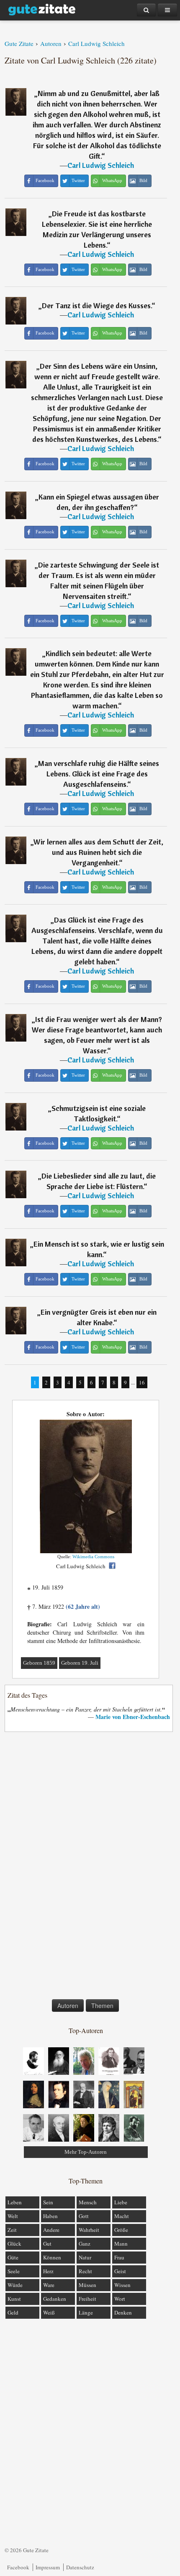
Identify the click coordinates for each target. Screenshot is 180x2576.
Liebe (121, 2202)
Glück (14, 2244)
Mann (121, 2244)
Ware (49, 2285)
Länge (86, 2312)
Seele (14, 2271)
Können (52, 2257)
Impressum (48, 2567)
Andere (51, 2230)
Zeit (12, 2230)
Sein (48, 2202)
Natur (85, 2257)
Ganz (85, 2244)
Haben (50, 2216)
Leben (15, 2202)
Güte (13, 2257)
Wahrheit (89, 2230)
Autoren (68, 2006)
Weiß (49, 2312)
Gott (84, 2216)
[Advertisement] (86, 1867)
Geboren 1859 (39, 1663)
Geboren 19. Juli (80, 1663)
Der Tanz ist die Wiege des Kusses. (97, 306)
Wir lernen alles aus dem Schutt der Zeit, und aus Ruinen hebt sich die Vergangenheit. (98, 852)
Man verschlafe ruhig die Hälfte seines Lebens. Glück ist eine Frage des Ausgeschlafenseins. (99, 774)
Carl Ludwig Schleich (101, 165)
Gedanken (55, 2299)
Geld (13, 2312)
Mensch (88, 2202)
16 (142, 1382)
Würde (15, 2285)
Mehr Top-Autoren (86, 2152)
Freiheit (87, 2299)
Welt (13, 2216)
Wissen (122, 2285)
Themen (102, 2006)
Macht (122, 2216)
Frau (119, 2257)
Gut (47, 2244)
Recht (85, 2271)
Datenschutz (80, 2567)
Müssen (87, 2285)
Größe (121, 2230)
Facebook (18, 2567)
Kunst (14, 2299)
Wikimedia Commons (93, 1557)
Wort (120, 2299)
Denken (123, 2312)
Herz (48, 2271)
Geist (120, 2271)
